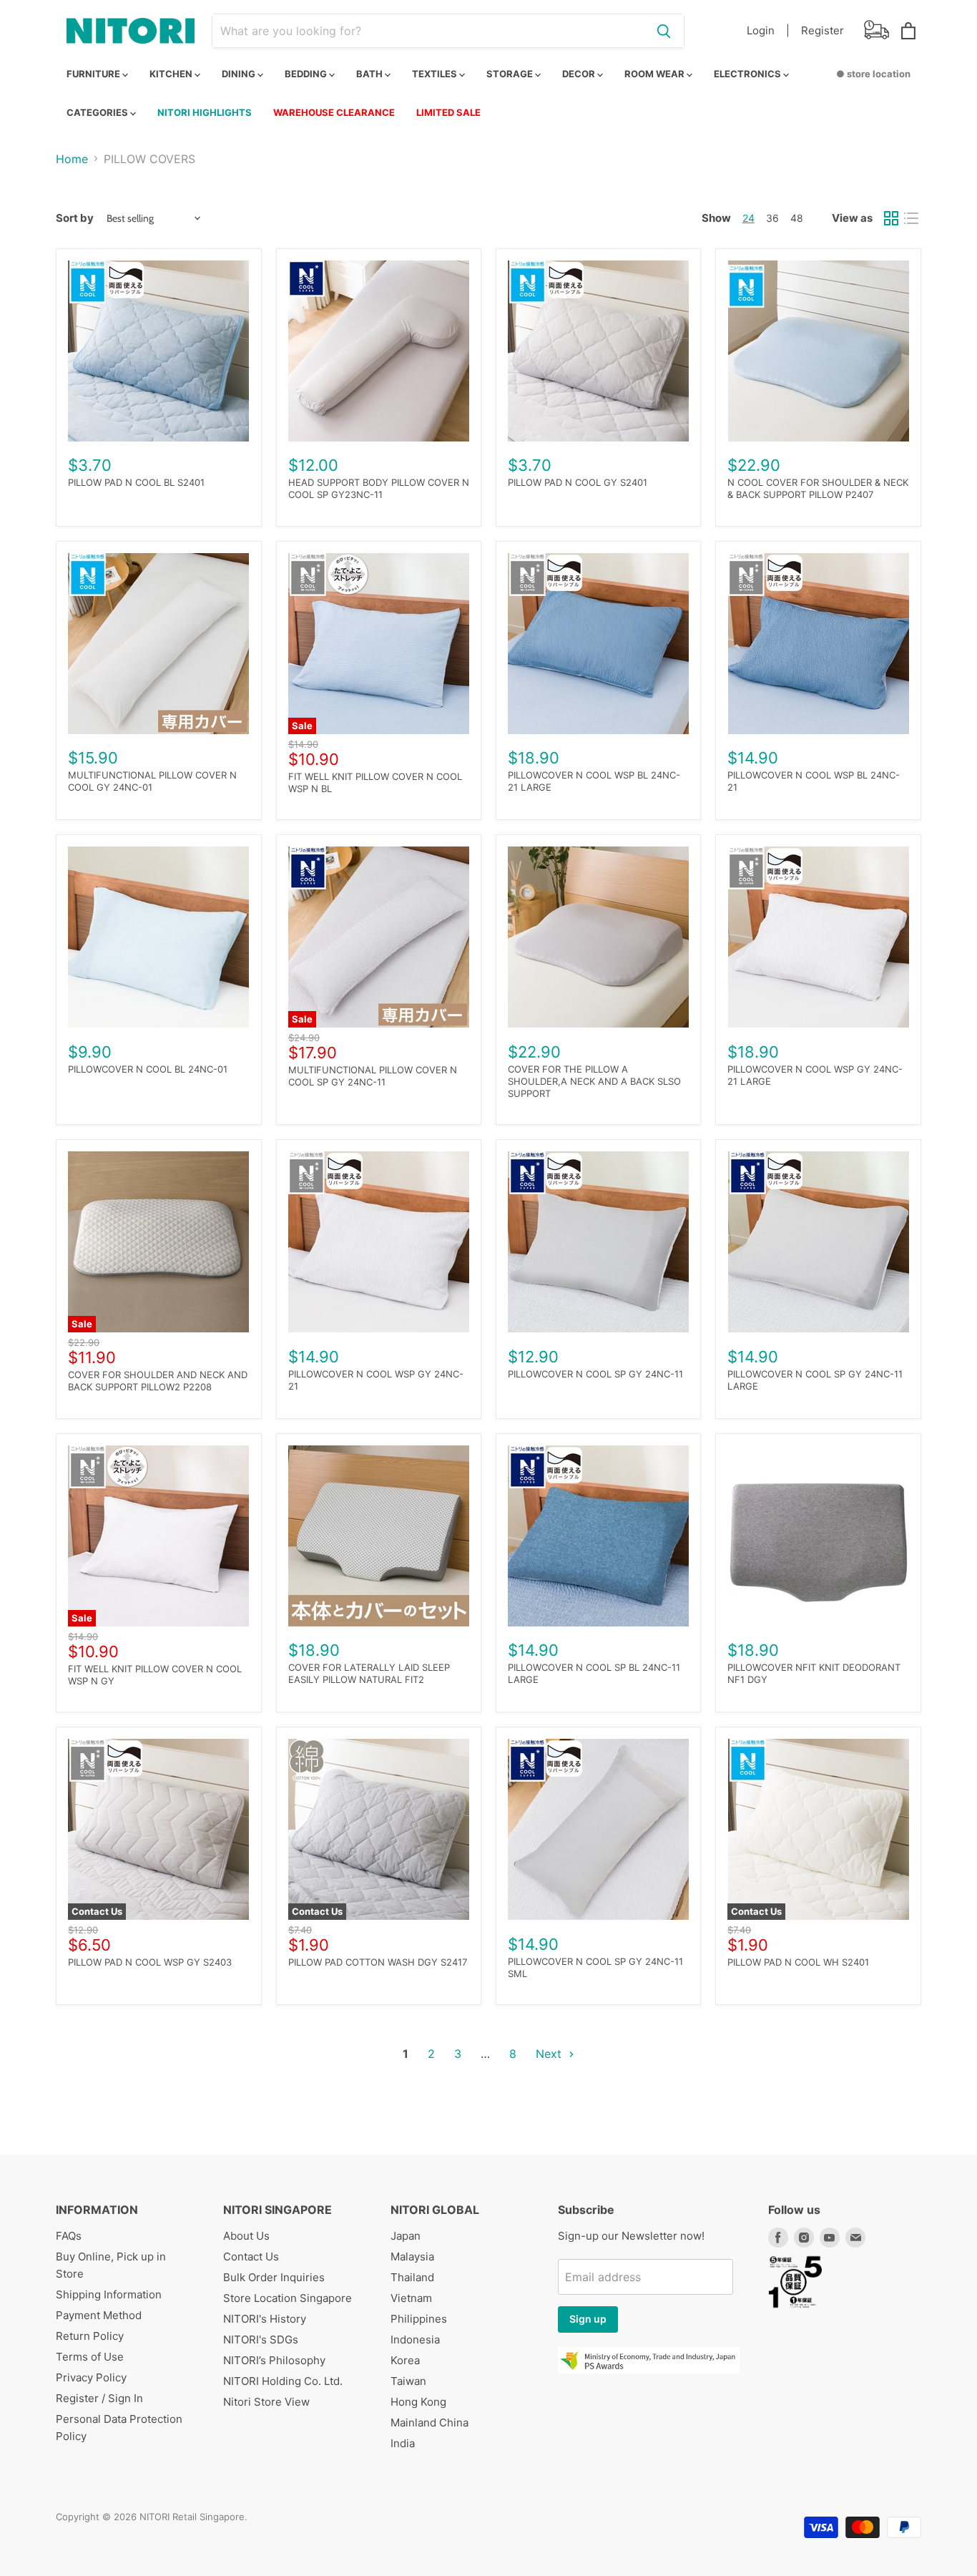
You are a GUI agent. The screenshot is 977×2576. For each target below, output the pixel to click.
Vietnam (411, 2298)
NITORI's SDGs (261, 2340)
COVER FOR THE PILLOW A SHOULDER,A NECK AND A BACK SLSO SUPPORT (594, 1081)
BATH (370, 74)
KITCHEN (172, 74)
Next (550, 2054)
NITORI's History (265, 2319)
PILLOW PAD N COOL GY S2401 (578, 482)
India (403, 2443)
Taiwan (408, 2381)
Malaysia (412, 2257)
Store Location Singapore (288, 2298)
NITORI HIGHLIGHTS (205, 112)
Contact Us (251, 2257)
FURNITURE (94, 74)
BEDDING (307, 74)
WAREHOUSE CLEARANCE (334, 112)
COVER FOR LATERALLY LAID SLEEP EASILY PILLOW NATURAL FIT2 (369, 1673)
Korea (405, 2360)
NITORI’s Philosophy (274, 2360)
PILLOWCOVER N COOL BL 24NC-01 (148, 1069)
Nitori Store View (266, 2402)
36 (772, 218)
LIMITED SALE (448, 112)
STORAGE (511, 74)
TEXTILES (436, 74)
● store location (873, 74)
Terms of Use (90, 2357)
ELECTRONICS (748, 74)
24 (748, 218)
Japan (406, 2236)
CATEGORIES (98, 112)
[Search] (664, 31)
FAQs (69, 2236)
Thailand (412, 2277)
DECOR (580, 74)
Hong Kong (418, 2402)
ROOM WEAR (656, 74)
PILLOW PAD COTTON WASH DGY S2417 (378, 1962)
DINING (240, 74)
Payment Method (99, 2315)
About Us (246, 2236)
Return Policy (90, 2336)
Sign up (588, 2319)
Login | (768, 30)
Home (72, 159)
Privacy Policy (91, 2377)
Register (823, 30)
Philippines (419, 2319)
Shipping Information (109, 2294)
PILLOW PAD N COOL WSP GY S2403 (150, 1962)
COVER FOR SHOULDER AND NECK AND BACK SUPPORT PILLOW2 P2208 (158, 1381)
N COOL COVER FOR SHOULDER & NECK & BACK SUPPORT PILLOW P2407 (818, 488)
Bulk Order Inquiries (274, 2277)
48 (797, 218)
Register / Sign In (99, 2398)
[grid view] (891, 218)
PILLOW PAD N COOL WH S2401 (798, 1962)
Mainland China (429, 2423)
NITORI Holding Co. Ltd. (283, 2381)
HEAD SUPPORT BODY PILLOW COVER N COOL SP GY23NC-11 (379, 488)
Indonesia (415, 2340)
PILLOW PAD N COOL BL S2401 (136, 482)
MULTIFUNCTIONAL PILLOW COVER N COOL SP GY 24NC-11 (373, 1076)
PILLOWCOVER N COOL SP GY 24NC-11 (595, 1374)
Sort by (75, 218)
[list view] (911, 218)
